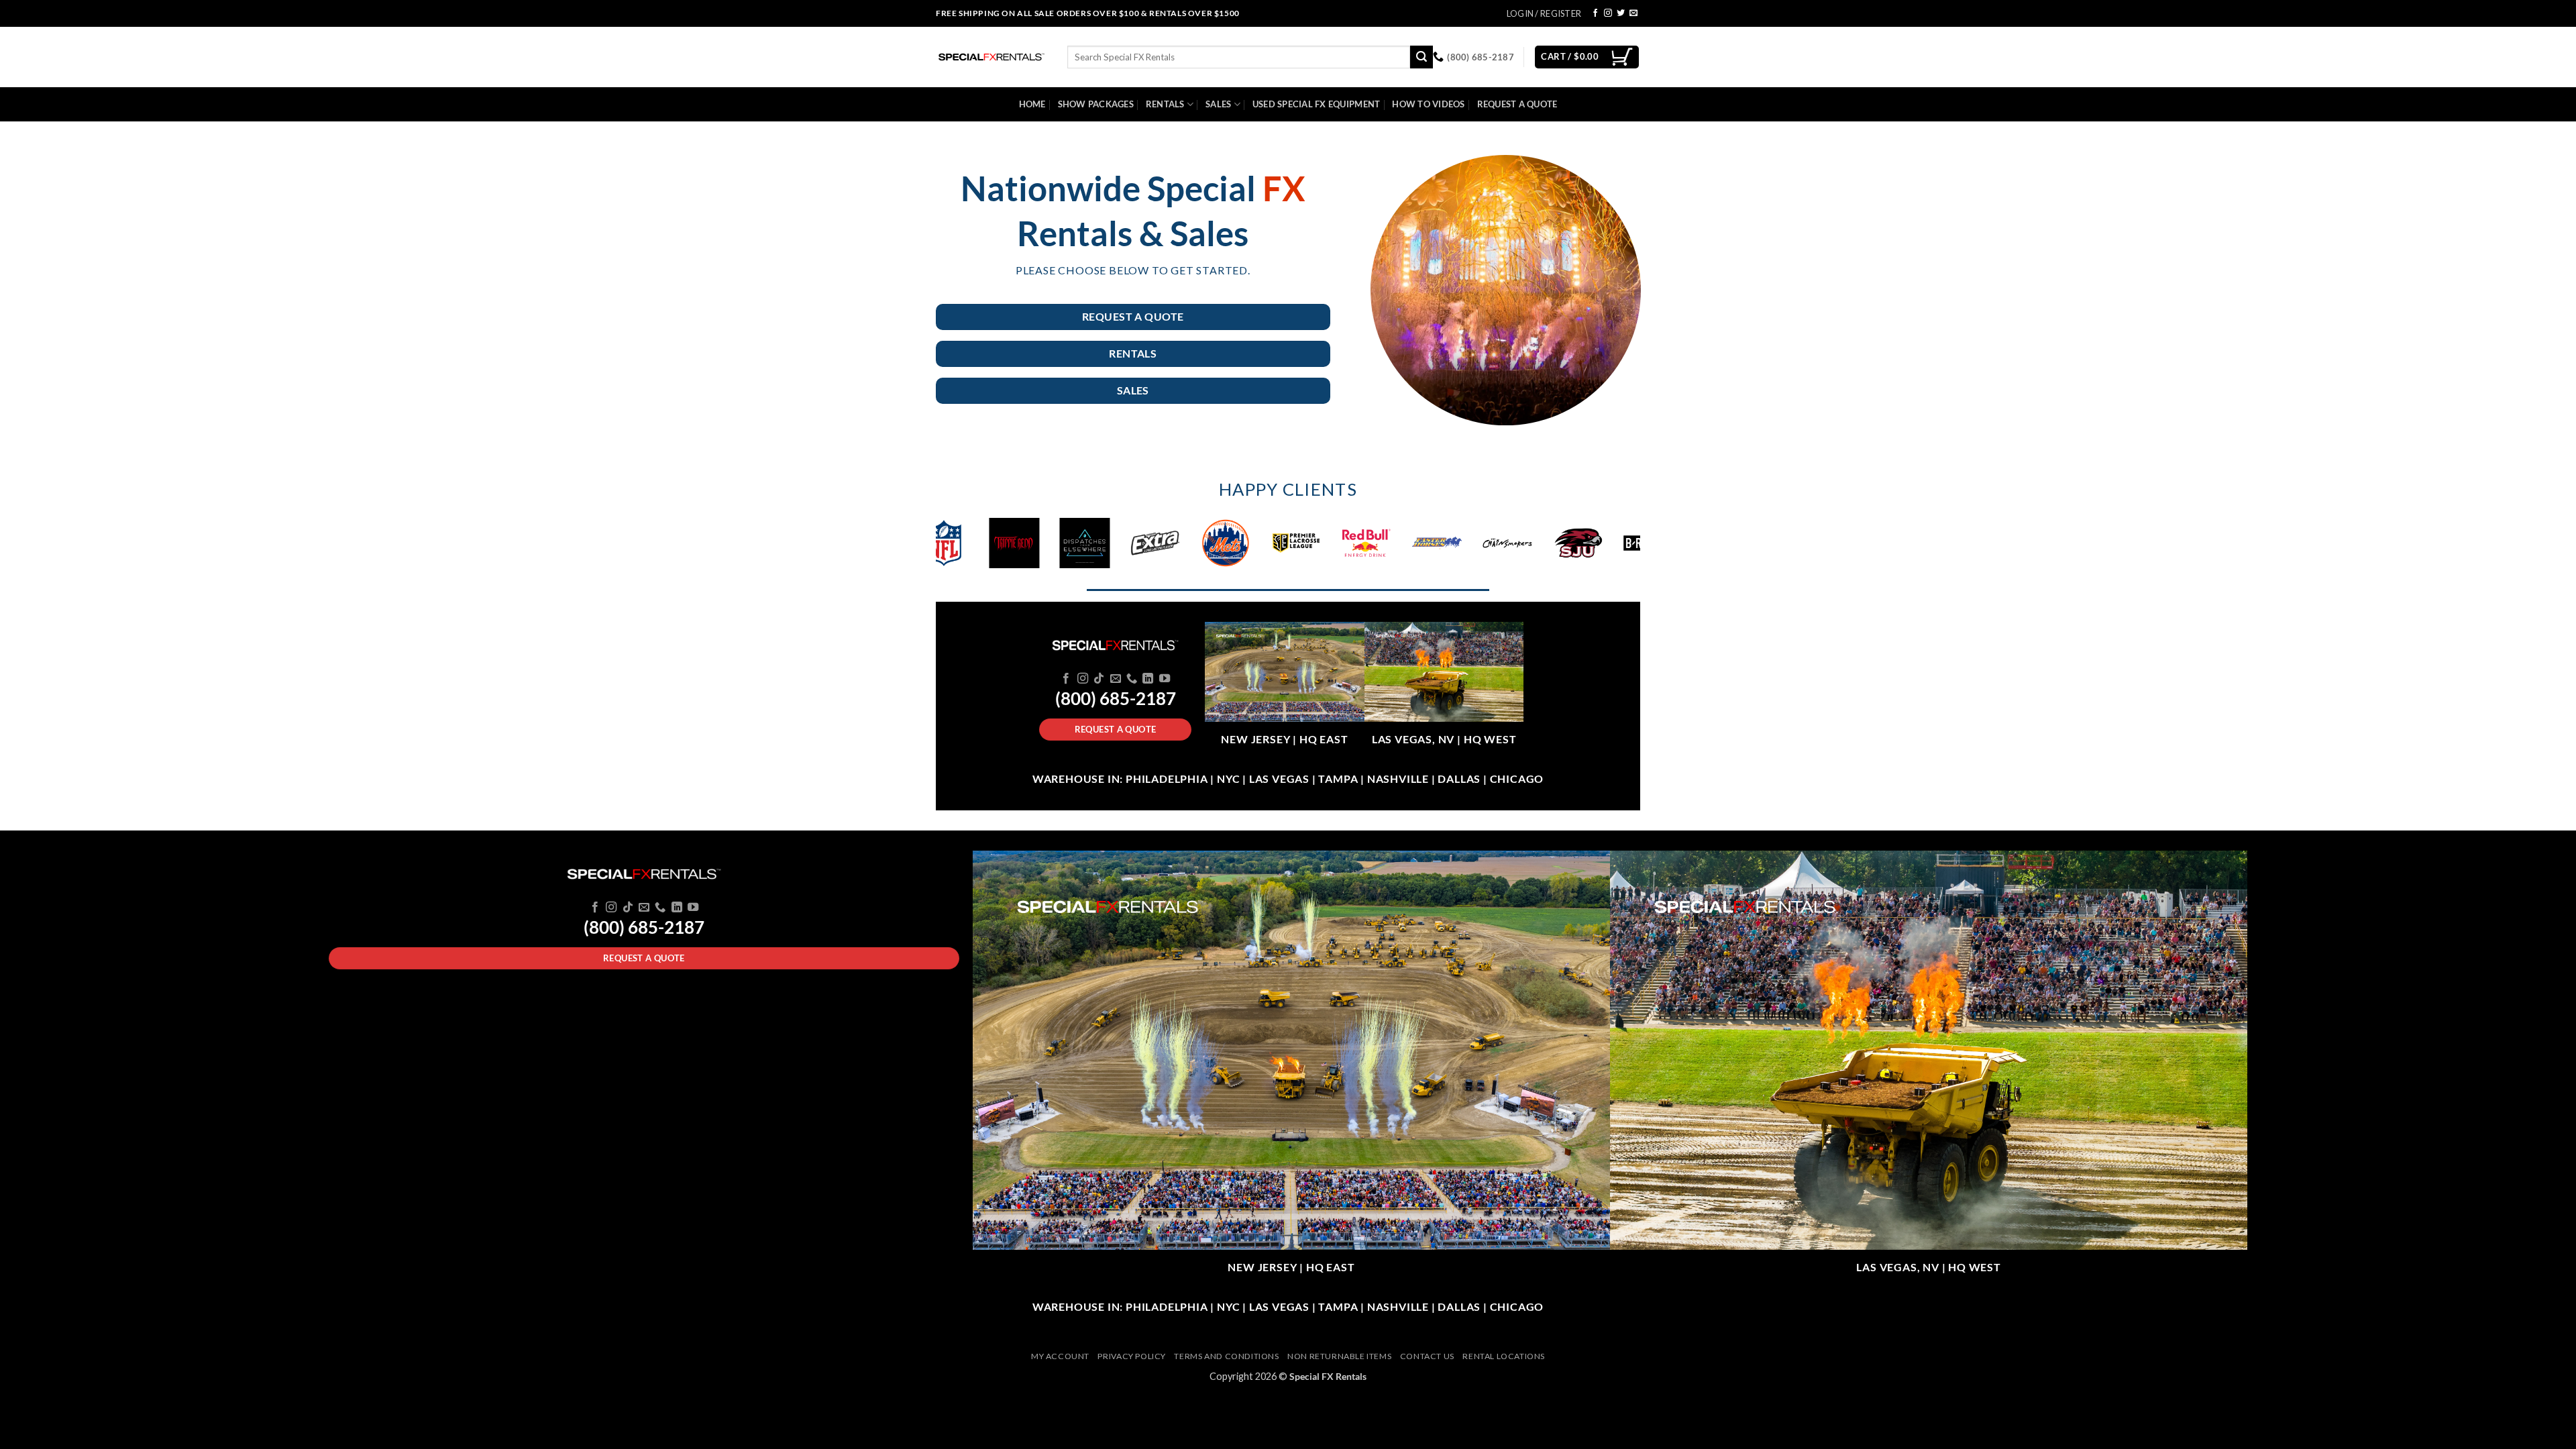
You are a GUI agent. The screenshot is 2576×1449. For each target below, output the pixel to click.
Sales (1218, 104)
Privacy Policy (1132, 1356)
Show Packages (1096, 104)
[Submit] (1421, 57)
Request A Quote (1517, 104)
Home (1032, 104)
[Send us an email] (1633, 13)
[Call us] (1132, 679)
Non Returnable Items (1339, 1356)
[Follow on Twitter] (1621, 13)
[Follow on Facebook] (1595, 13)
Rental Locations (1504, 1356)
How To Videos (1428, 104)
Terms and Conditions (1226, 1356)
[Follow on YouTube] (1165, 679)
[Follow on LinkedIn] (1148, 679)
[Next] (1648, 549)
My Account (1060, 1356)
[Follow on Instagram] (1608, 13)
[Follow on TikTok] (1099, 679)
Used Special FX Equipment (1316, 104)
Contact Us (1427, 1356)
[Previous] (928, 549)
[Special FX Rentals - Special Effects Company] (991, 57)
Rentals (1165, 104)
